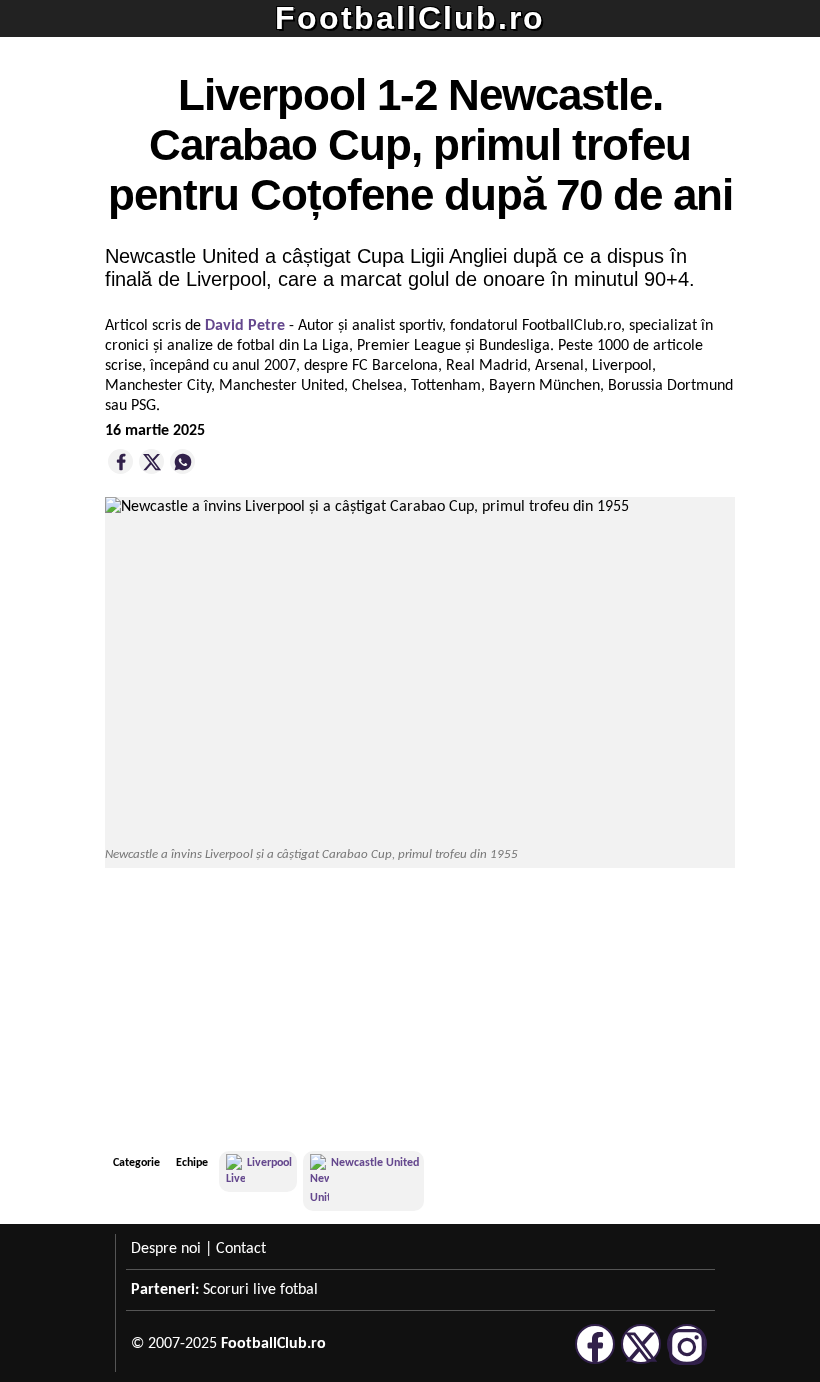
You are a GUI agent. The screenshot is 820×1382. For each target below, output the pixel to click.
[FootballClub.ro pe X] (641, 1361)
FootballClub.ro (410, 18)
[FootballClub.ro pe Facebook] (595, 1361)
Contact (241, 1249)
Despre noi (166, 1249)
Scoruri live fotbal (260, 1290)
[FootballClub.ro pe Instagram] (687, 1361)
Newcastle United (375, 1163)
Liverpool (269, 1163)
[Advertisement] (585, 1012)
